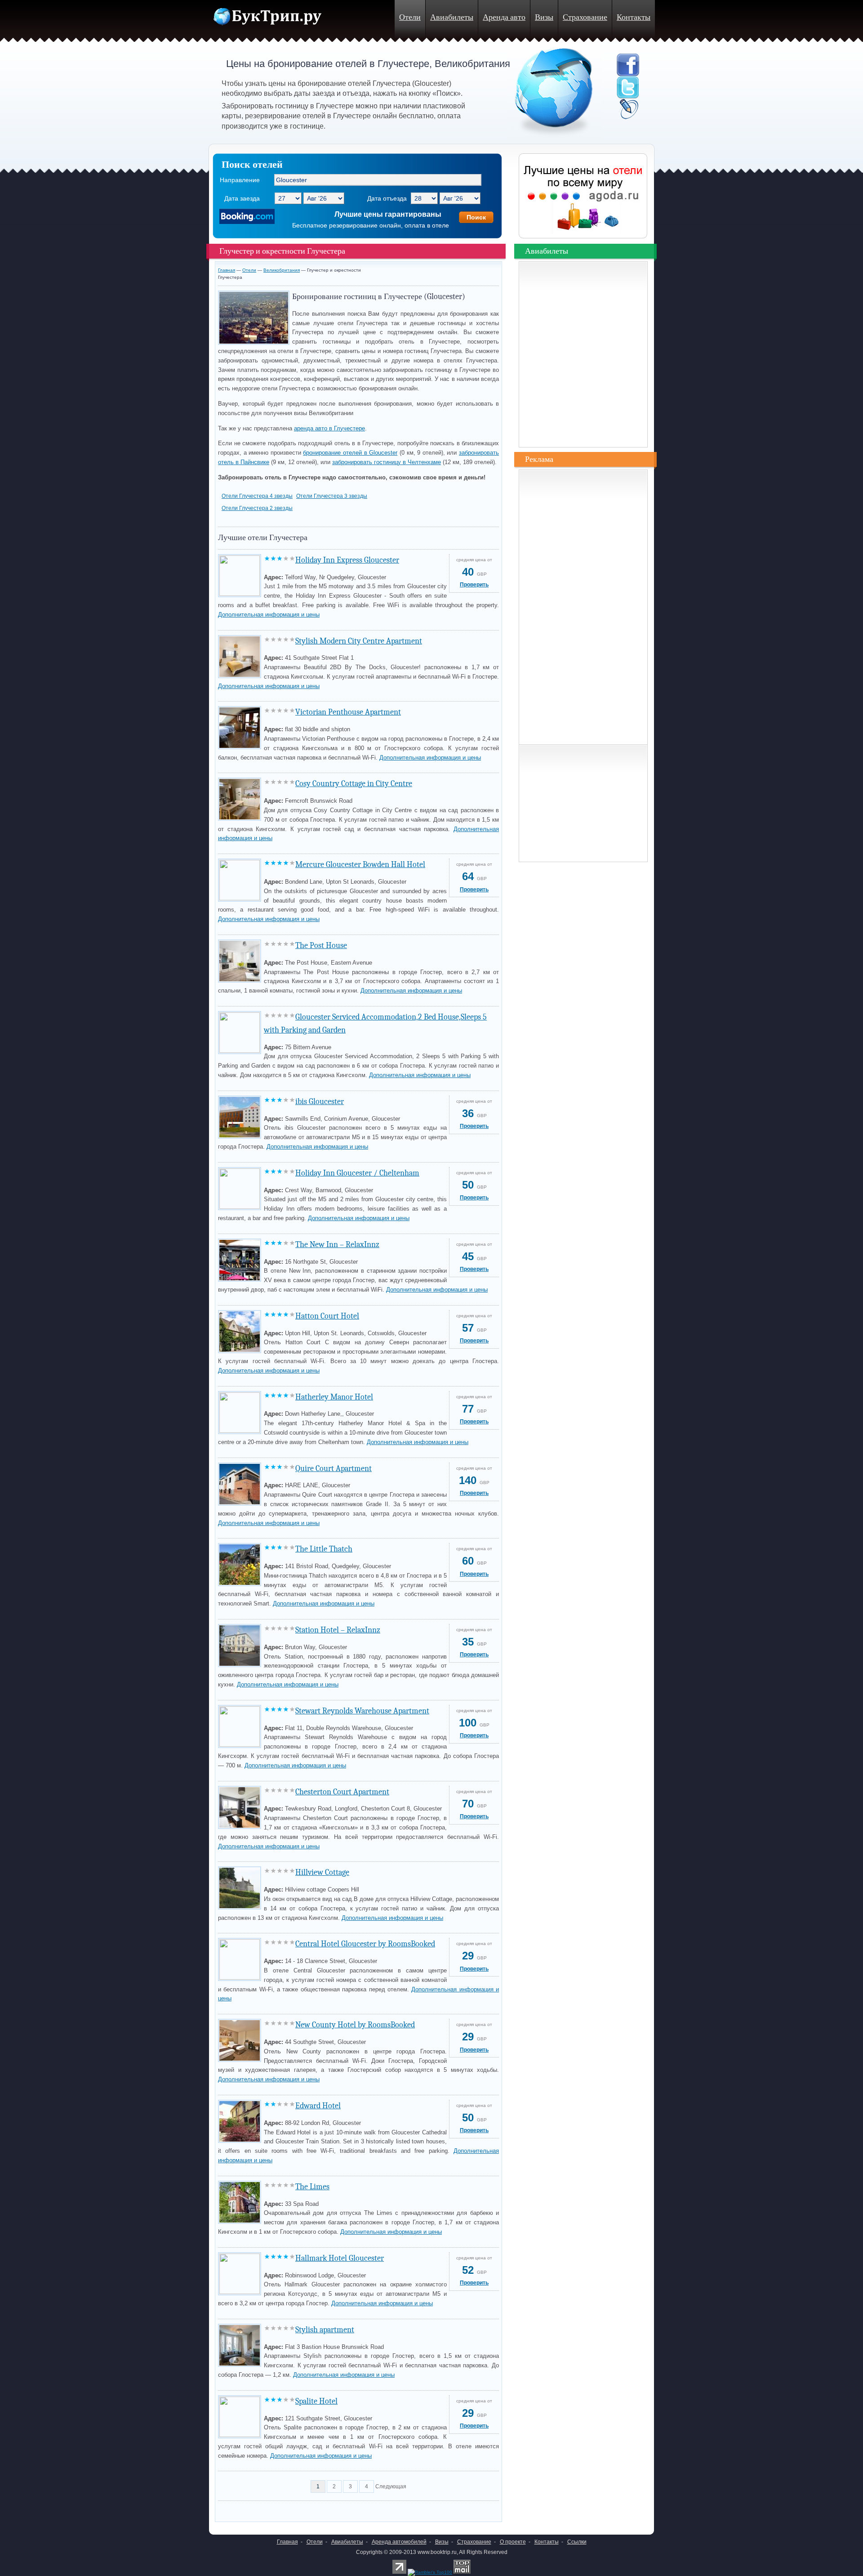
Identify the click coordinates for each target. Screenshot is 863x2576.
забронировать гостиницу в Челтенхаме (387, 462)
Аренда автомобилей (399, 2542)
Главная (227, 270)
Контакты (634, 17)
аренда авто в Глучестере (329, 428)
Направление (240, 180)
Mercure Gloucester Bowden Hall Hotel (360, 865)
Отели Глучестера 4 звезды (257, 496)
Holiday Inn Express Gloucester (347, 560)
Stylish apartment (325, 2330)
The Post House (321, 946)
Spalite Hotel (316, 2401)
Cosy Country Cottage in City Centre (354, 784)
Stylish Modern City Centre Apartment (359, 641)
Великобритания (282, 270)
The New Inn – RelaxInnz (337, 1245)
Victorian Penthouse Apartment (348, 712)
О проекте (513, 2542)
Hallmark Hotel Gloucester (340, 2258)
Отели (410, 17)
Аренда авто (504, 17)
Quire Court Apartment (334, 1469)
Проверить (474, 585)
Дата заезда (242, 198)
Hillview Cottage (322, 1872)
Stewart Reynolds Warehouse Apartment (362, 1711)
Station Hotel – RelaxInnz (338, 1630)
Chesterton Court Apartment (342, 1792)
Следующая (391, 2487)
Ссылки (577, 2542)
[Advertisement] (323, 2509)
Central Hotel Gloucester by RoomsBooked (365, 1944)
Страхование (585, 17)
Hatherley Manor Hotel (334, 1397)
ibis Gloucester (320, 1102)
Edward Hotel (318, 2106)
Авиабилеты (452, 17)
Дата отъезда (387, 198)
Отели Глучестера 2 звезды (257, 508)
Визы (544, 17)
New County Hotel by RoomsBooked (355, 2025)
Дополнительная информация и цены (269, 615)
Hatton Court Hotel (327, 1316)
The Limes (312, 2187)
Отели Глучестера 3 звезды (332, 496)
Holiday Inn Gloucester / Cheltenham (357, 1173)
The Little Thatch (324, 1549)
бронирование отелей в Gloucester (350, 453)
